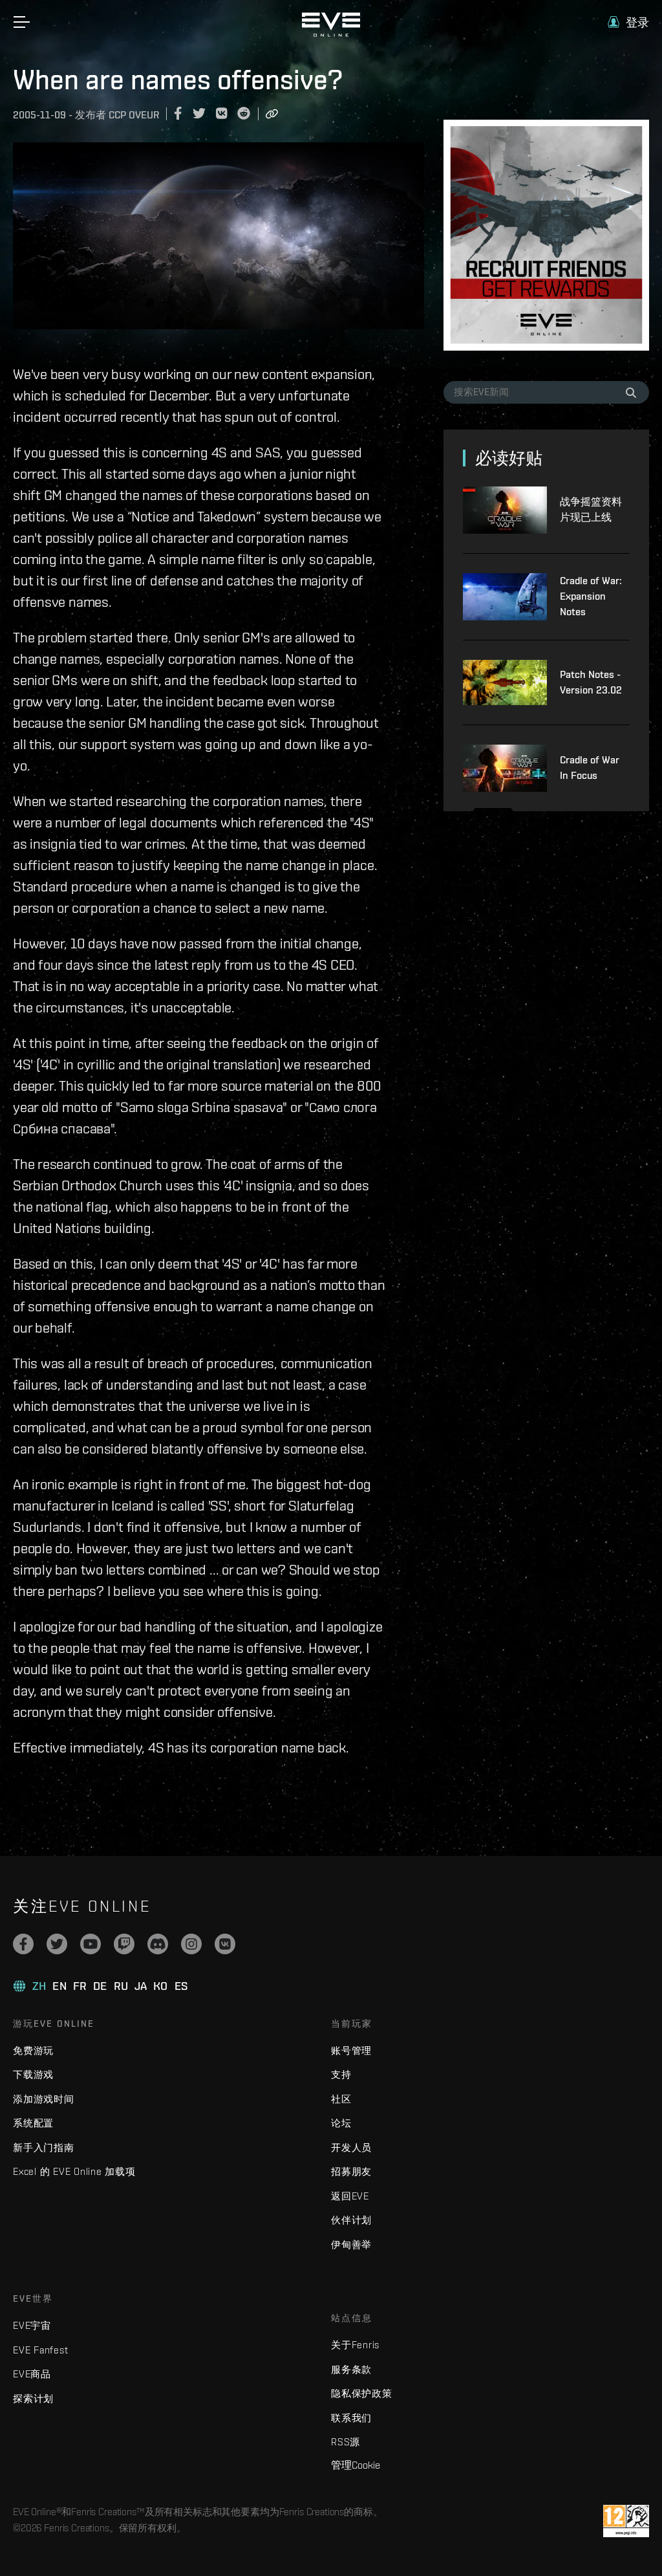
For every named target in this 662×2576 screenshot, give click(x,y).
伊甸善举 (351, 2244)
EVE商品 (32, 2374)
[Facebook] (23, 1944)
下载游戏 (33, 2074)
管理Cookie (356, 2465)
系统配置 (33, 2123)
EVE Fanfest (40, 2350)
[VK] (225, 1944)
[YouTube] (91, 1944)
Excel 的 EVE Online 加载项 (74, 2171)
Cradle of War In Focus (590, 768)
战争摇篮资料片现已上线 (591, 509)
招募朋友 (351, 2171)
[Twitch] (124, 1944)
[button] (628, 22)
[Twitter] (57, 1944)
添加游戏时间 (44, 2099)
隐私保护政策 (362, 2393)
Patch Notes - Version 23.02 (591, 682)
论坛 (341, 2123)
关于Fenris (355, 2345)
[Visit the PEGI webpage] (626, 2521)
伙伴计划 (351, 2220)
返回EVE (350, 2196)
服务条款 (351, 2369)
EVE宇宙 (32, 2325)
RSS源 (346, 2442)
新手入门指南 (44, 2147)
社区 (341, 2099)
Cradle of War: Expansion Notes (591, 596)
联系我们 (351, 2418)
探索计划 (33, 2398)
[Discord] (158, 1944)
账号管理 (351, 2050)
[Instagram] (191, 1944)
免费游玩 (33, 2050)
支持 (341, 2074)
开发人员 (351, 2147)
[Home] (331, 34)
